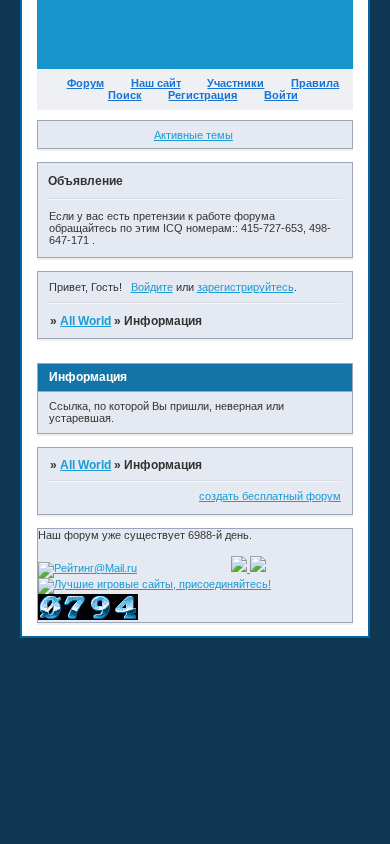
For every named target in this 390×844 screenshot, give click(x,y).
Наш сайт (156, 83)
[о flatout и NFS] (240, 568)
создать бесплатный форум (270, 496)
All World (85, 321)
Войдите (152, 287)
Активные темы (193, 135)
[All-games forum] (258, 568)
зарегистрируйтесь (245, 287)
